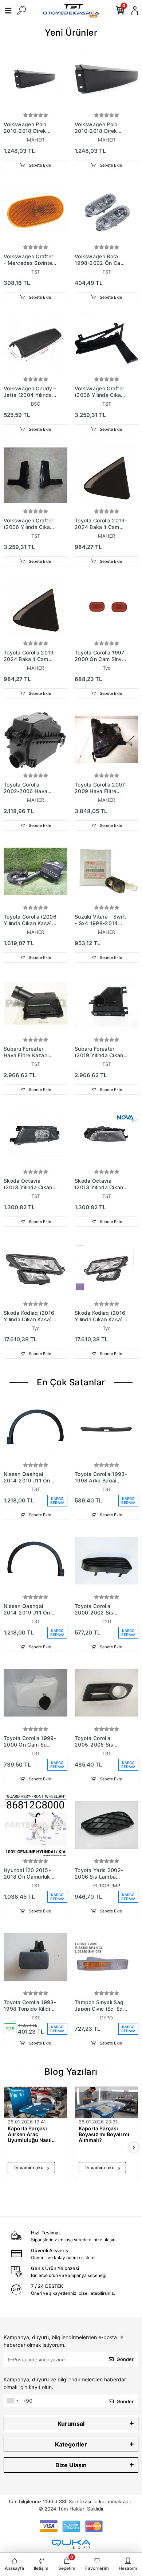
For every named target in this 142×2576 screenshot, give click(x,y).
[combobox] (12, 2401)
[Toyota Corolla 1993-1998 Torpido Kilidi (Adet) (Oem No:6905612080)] (35, 1957)
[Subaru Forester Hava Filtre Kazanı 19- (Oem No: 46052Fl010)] (35, 1004)
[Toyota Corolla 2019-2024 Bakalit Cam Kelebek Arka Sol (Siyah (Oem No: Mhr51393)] (35, 607)
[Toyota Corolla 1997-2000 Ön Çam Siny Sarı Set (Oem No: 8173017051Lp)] (106, 607)
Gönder (125, 2359)
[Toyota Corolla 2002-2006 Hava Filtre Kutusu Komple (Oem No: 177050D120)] (35, 739)
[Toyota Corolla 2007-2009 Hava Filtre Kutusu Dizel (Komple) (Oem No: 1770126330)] (106, 739)
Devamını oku (29, 2167)
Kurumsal (71, 2424)
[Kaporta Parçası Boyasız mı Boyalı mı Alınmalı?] (106, 2103)
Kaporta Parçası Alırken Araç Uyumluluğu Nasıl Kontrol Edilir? (30, 2134)
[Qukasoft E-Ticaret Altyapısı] (71, 2544)
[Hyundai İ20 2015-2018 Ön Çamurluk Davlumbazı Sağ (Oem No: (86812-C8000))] (35, 1825)
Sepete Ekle (39, 165)
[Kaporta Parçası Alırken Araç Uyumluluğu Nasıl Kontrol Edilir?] (35, 2103)
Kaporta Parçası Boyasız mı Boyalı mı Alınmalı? (104, 2134)
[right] (134, 2148)
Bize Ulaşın (71, 2465)
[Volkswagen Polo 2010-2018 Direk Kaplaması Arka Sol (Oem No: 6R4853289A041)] (106, 79)
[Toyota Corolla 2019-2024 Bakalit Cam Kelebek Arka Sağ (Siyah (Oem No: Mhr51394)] (106, 475)
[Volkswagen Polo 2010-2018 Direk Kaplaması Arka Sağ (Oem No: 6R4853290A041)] (35, 79)
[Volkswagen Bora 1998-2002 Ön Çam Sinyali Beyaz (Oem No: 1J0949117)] (106, 211)
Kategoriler (71, 2444)
